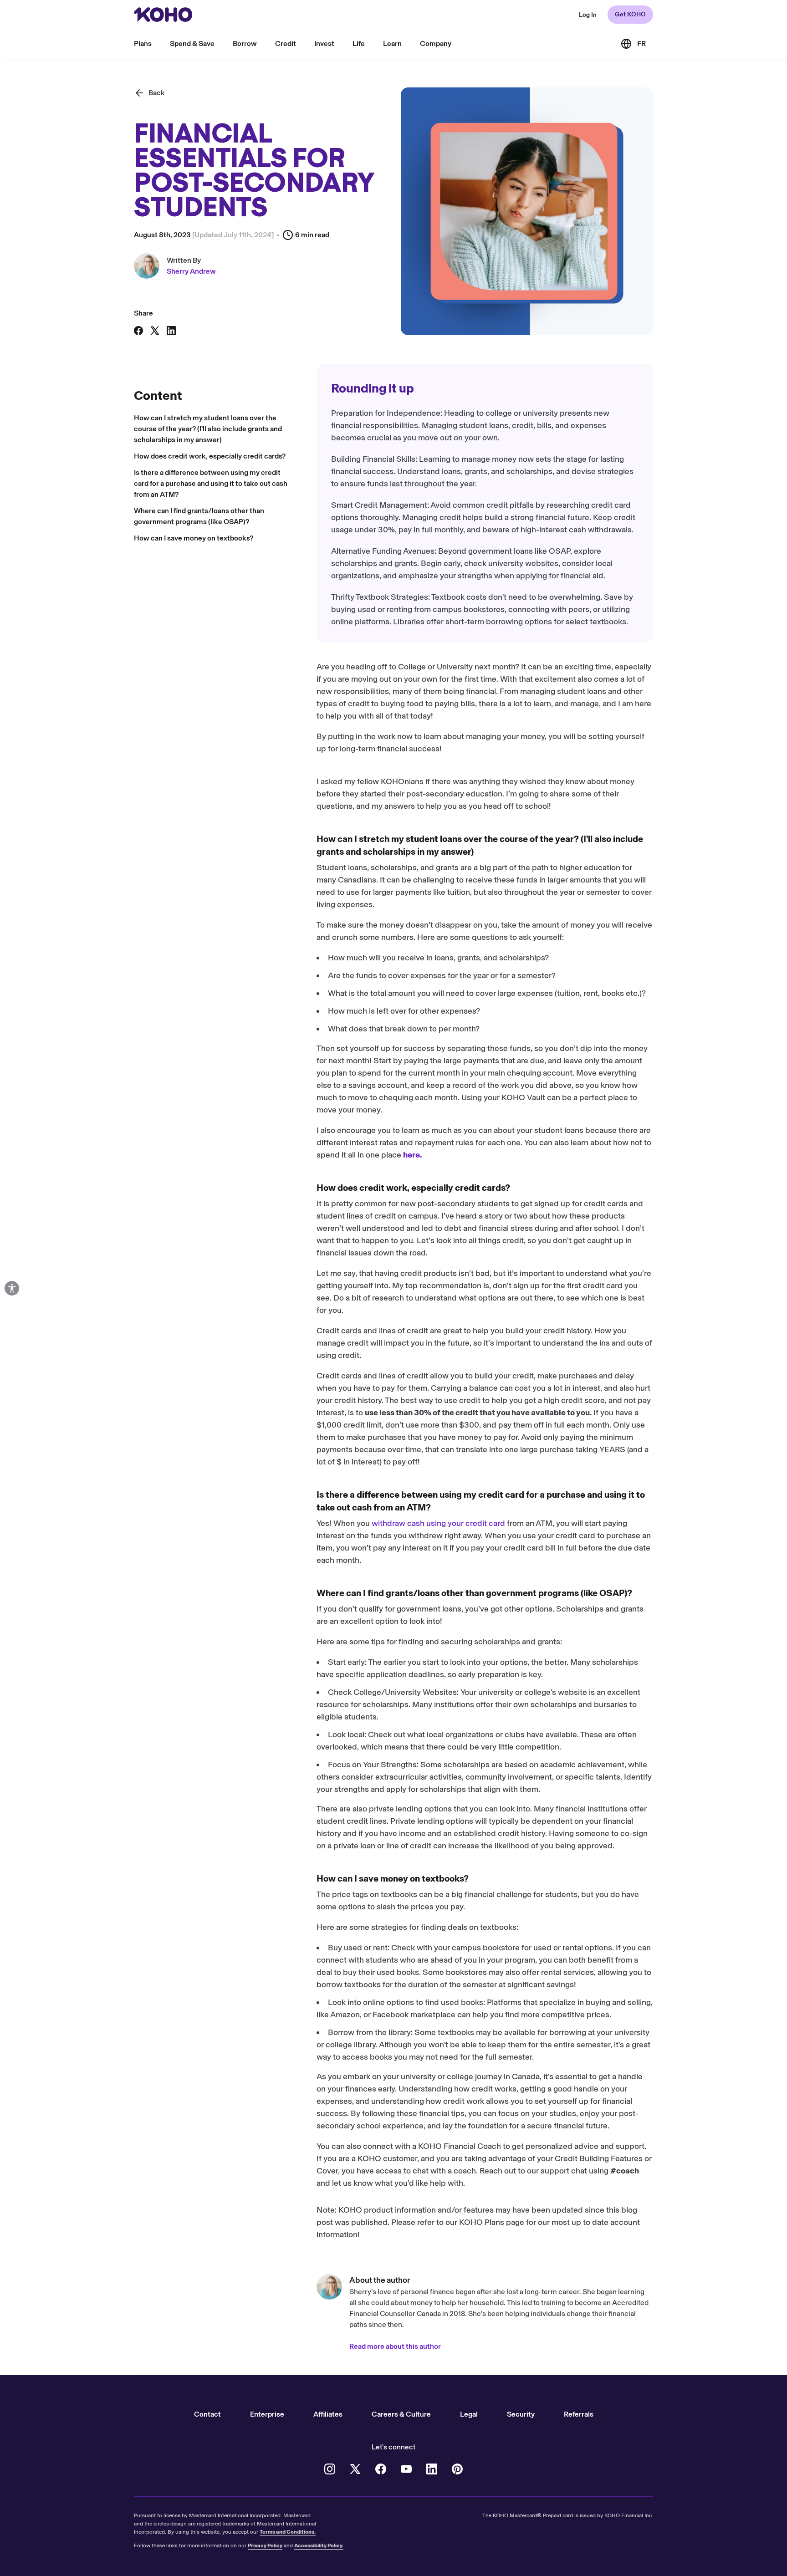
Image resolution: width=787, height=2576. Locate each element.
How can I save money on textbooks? (194, 538)
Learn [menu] (392, 43)
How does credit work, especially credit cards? (210, 456)
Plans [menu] (143, 43)
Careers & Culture (401, 2414)
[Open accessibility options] (12, 1288)
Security (521, 2414)
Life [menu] (359, 43)
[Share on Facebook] (138, 331)
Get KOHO (630, 14)
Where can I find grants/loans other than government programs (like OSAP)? (199, 516)
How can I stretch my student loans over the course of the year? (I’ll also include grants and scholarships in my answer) (208, 429)
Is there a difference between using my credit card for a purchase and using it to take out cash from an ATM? (211, 483)
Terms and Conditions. (288, 2532)
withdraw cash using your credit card (438, 1523)
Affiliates (328, 2414)
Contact (207, 2414)
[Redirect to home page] (163, 15)
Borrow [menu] (245, 43)
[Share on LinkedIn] (171, 331)
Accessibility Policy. (319, 2545)
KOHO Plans (482, 2222)
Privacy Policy (265, 2545)
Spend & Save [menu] (192, 43)
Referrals (579, 2414)
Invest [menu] (324, 43)
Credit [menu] (286, 43)
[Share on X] (155, 331)
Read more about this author (395, 2346)
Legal (469, 2414)
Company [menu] (436, 43)
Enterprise (267, 2414)
